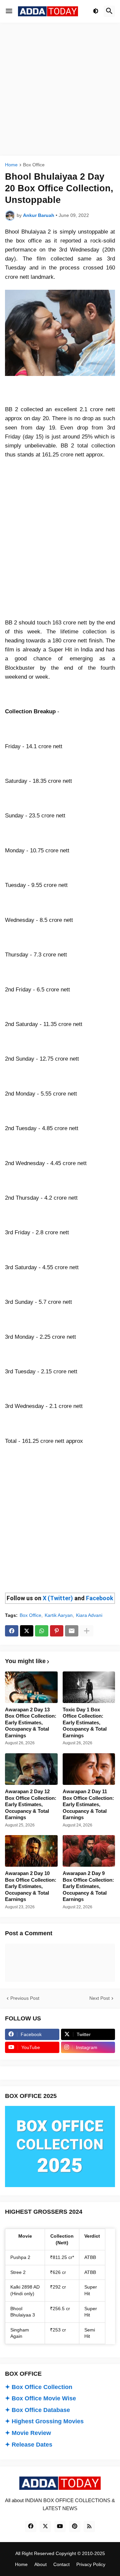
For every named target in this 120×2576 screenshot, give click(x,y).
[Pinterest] (57, 1631)
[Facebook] (12, 1631)
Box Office (34, 165)
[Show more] (87, 1631)
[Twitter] (27, 1631)
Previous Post (25, 1998)
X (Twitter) (58, 1598)
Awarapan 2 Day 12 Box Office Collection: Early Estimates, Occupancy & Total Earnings (31, 1804)
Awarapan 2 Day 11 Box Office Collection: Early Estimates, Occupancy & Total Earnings (88, 1804)
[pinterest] (75, 2526)
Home (11, 165)
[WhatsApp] (42, 1631)
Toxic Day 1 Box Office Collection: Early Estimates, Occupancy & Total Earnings (85, 1722)
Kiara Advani (89, 1615)
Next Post (99, 1998)
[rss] (89, 2526)
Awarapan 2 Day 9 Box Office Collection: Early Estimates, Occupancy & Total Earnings (88, 1886)
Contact (61, 2564)
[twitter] (45, 2526)
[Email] (72, 1631)
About (40, 2564)
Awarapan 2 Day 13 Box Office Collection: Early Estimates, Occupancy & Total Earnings (31, 1722)
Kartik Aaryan (59, 1615)
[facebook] (31, 2526)
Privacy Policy (91, 2564)
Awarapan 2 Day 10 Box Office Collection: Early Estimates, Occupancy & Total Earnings (31, 1886)
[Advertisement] (60, 89)
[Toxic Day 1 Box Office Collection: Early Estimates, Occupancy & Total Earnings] (89, 1687)
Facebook (100, 1598)
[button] (9, 11)
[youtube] (60, 2526)
